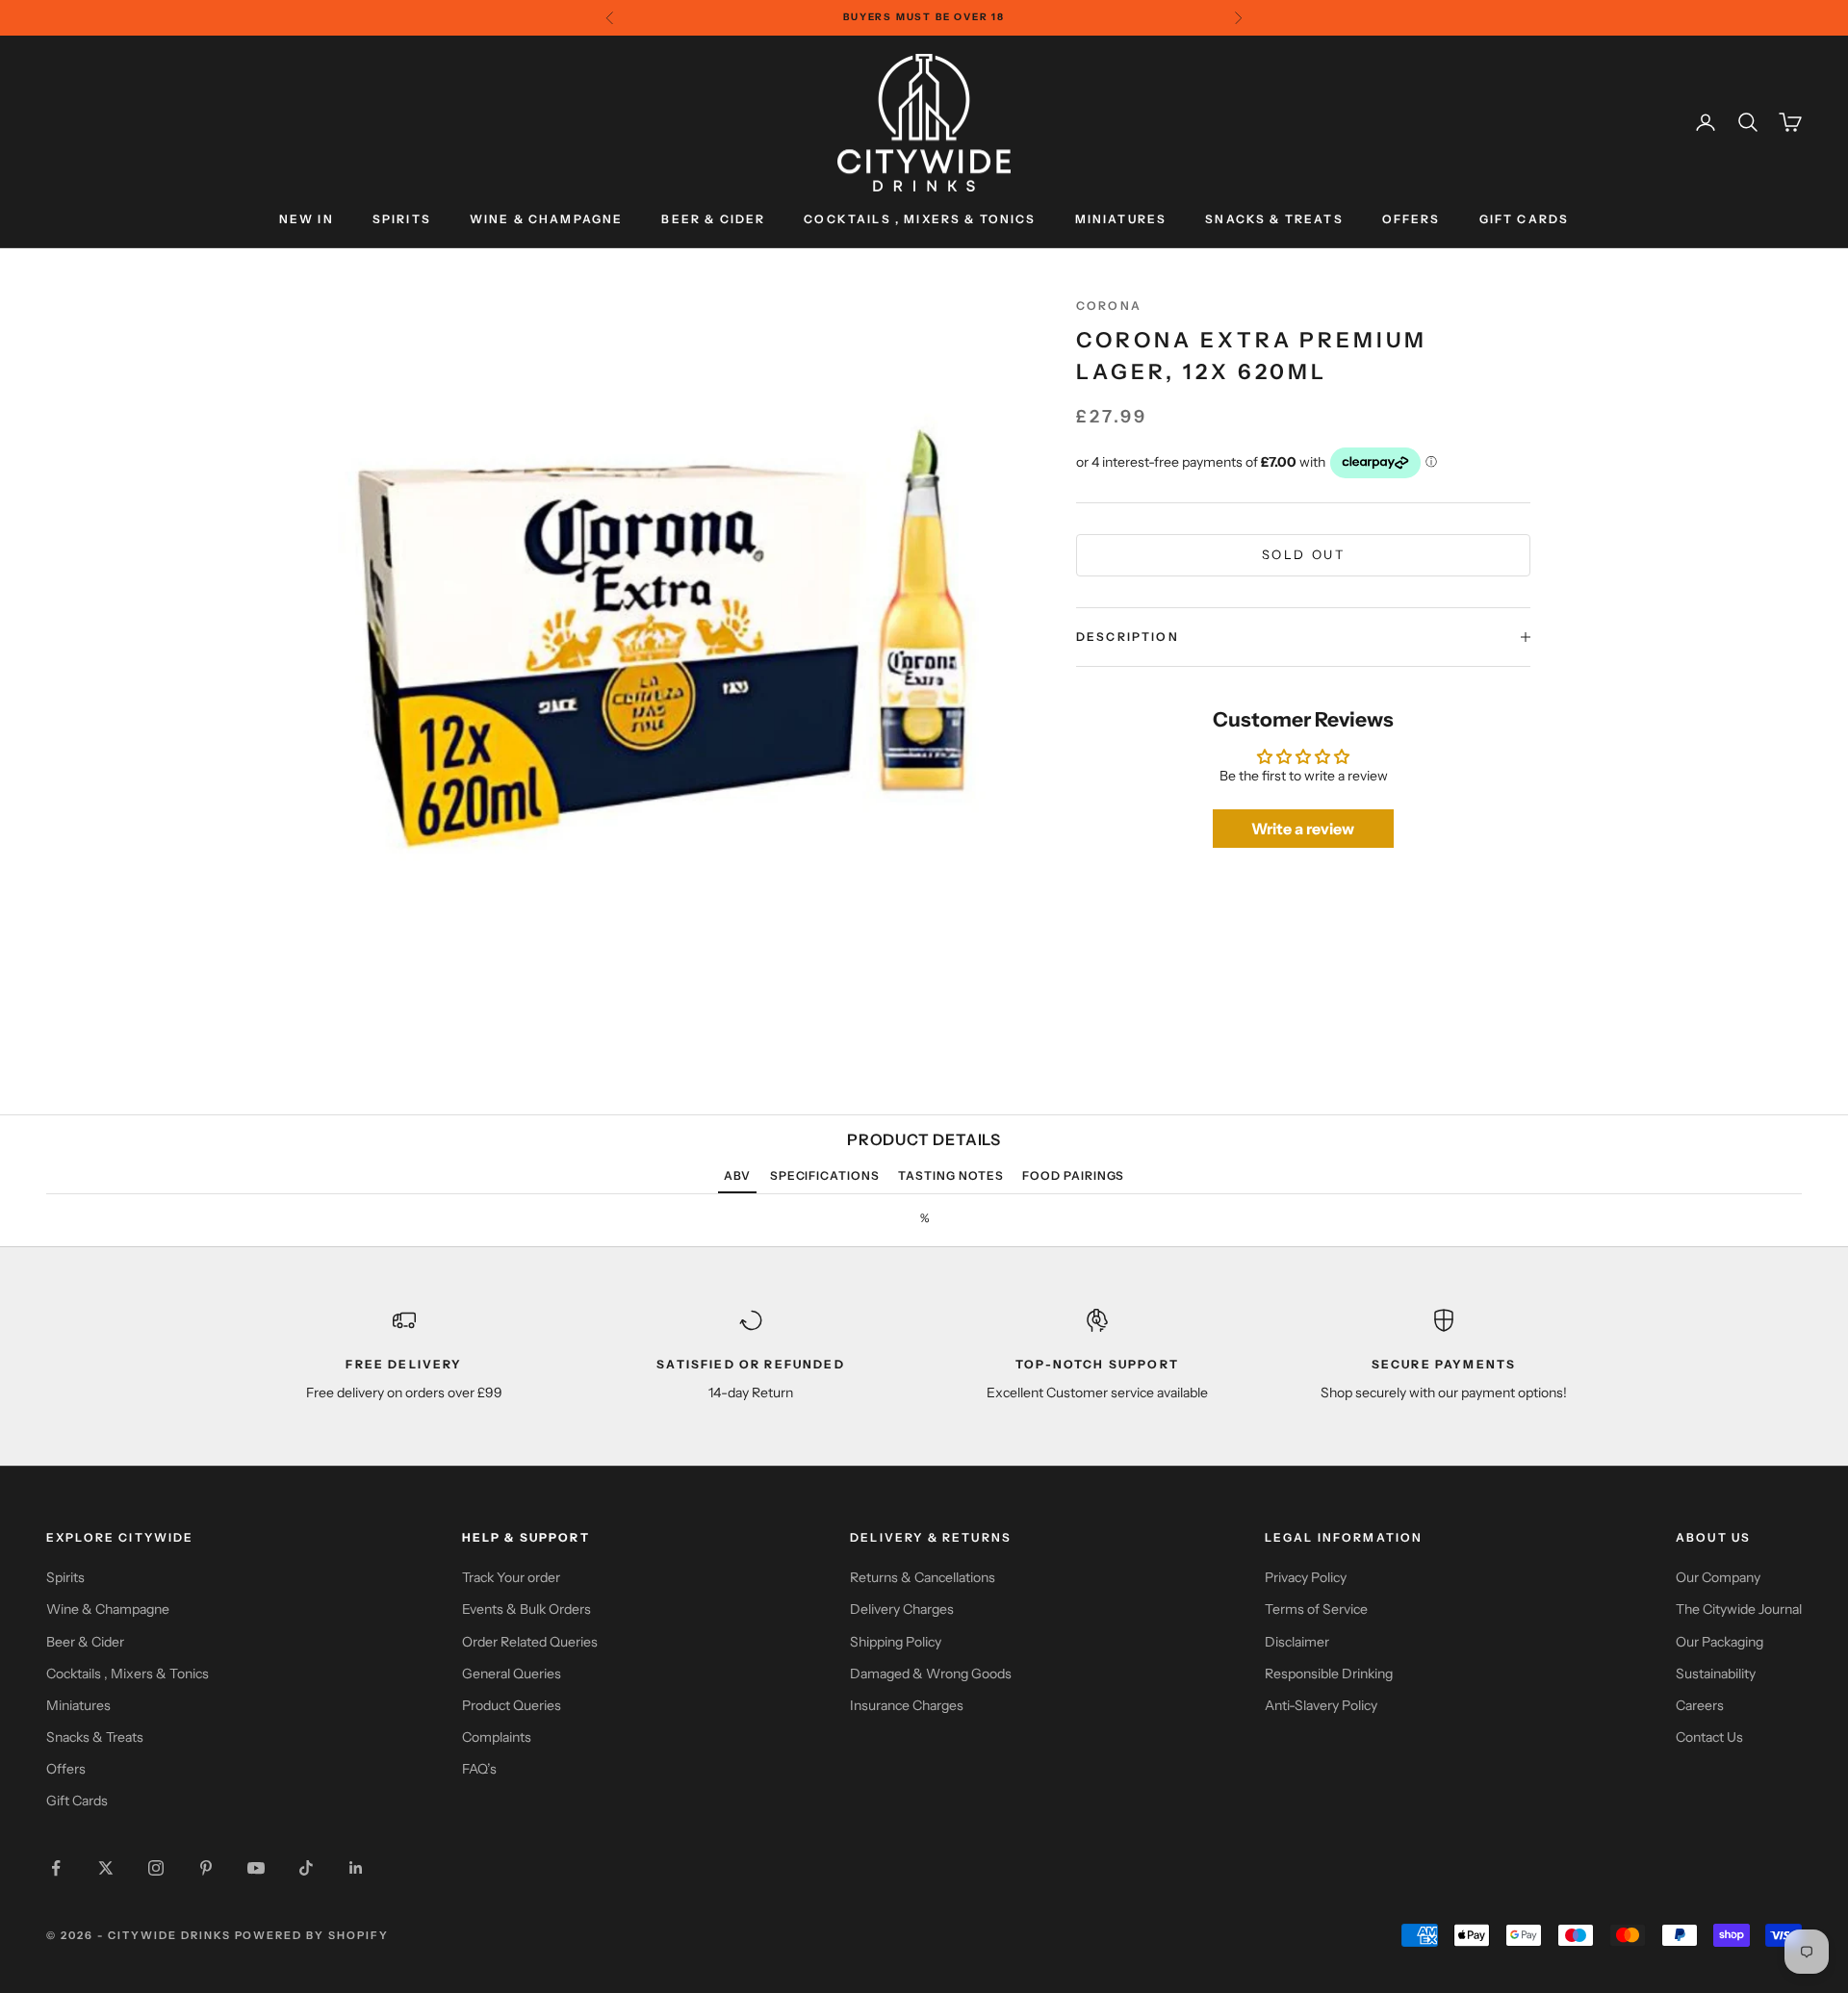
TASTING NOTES (950, 1175)
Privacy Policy (1306, 1577)
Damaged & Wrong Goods (931, 1674)
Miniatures (78, 1705)
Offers (66, 1769)
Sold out (1304, 554)
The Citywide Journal (1739, 1609)
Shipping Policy (896, 1642)
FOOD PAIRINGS (1073, 1175)
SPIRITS (402, 219)
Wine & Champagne (108, 1609)
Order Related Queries (530, 1642)
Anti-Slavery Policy (1321, 1705)
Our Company (1718, 1577)
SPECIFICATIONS (825, 1175)
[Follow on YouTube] (256, 1868)
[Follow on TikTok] (306, 1868)
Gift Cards (77, 1801)
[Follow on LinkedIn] (356, 1868)
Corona (1109, 306)
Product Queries (512, 1705)
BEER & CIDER (713, 219)
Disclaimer (1297, 1642)
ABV (738, 1175)
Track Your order (511, 1577)
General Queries (512, 1674)
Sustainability (1716, 1674)
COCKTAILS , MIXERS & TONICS (920, 219)
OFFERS (1412, 219)
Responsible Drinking (1329, 1674)
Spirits (65, 1577)
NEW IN (307, 219)
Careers (1700, 1705)
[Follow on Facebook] (56, 1868)
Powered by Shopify (312, 1935)
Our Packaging (1720, 1642)
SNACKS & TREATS (1274, 219)
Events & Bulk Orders (526, 1609)
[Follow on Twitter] (106, 1868)
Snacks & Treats (95, 1737)
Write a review (1303, 829)
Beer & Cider (85, 1642)
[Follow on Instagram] (156, 1868)
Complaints (497, 1737)
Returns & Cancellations (923, 1577)
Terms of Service (1316, 1609)
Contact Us (1709, 1737)
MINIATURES (1121, 219)
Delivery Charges (902, 1609)
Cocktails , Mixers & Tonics (128, 1674)
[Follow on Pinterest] (206, 1868)
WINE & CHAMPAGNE (547, 219)
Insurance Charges (907, 1705)
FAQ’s (479, 1769)
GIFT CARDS (1525, 219)
